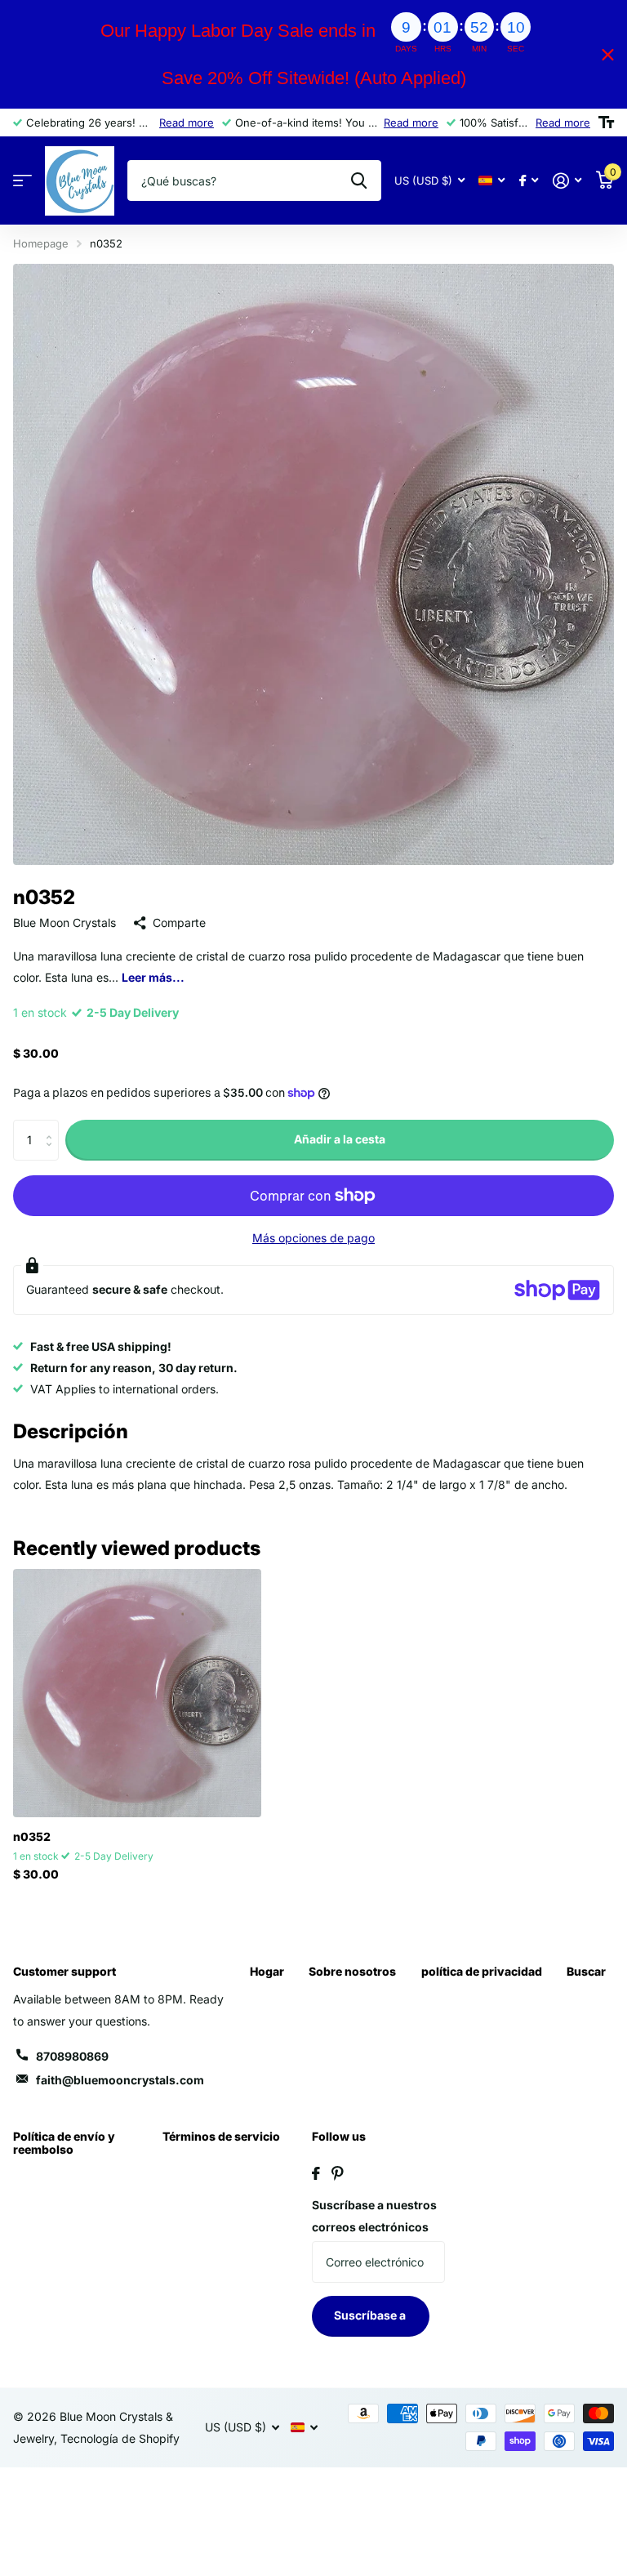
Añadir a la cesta (340, 1139)
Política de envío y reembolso (64, 2143)
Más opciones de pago (313, 1238)
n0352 (32, 1836)
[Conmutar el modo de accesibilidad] (606, 123)
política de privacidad (482, 1971)
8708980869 (72, 2056)
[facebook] (316, 2173)
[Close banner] (608, 54)
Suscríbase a (371, 2315)
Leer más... (153, 977)
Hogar (267, 1971)
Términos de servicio (221, 2136)
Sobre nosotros (352, 1971)
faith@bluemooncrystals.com (120, 2080)
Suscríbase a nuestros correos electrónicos (374, 2216)
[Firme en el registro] (567, 181)
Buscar (586, 1971)
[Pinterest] (338, 2173)
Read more (187, 123)
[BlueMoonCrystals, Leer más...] (529, 181)
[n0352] (137, 1693)
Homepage (41, 243)
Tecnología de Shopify (120, 2438)
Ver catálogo (22, 181)
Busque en (359, 180)
